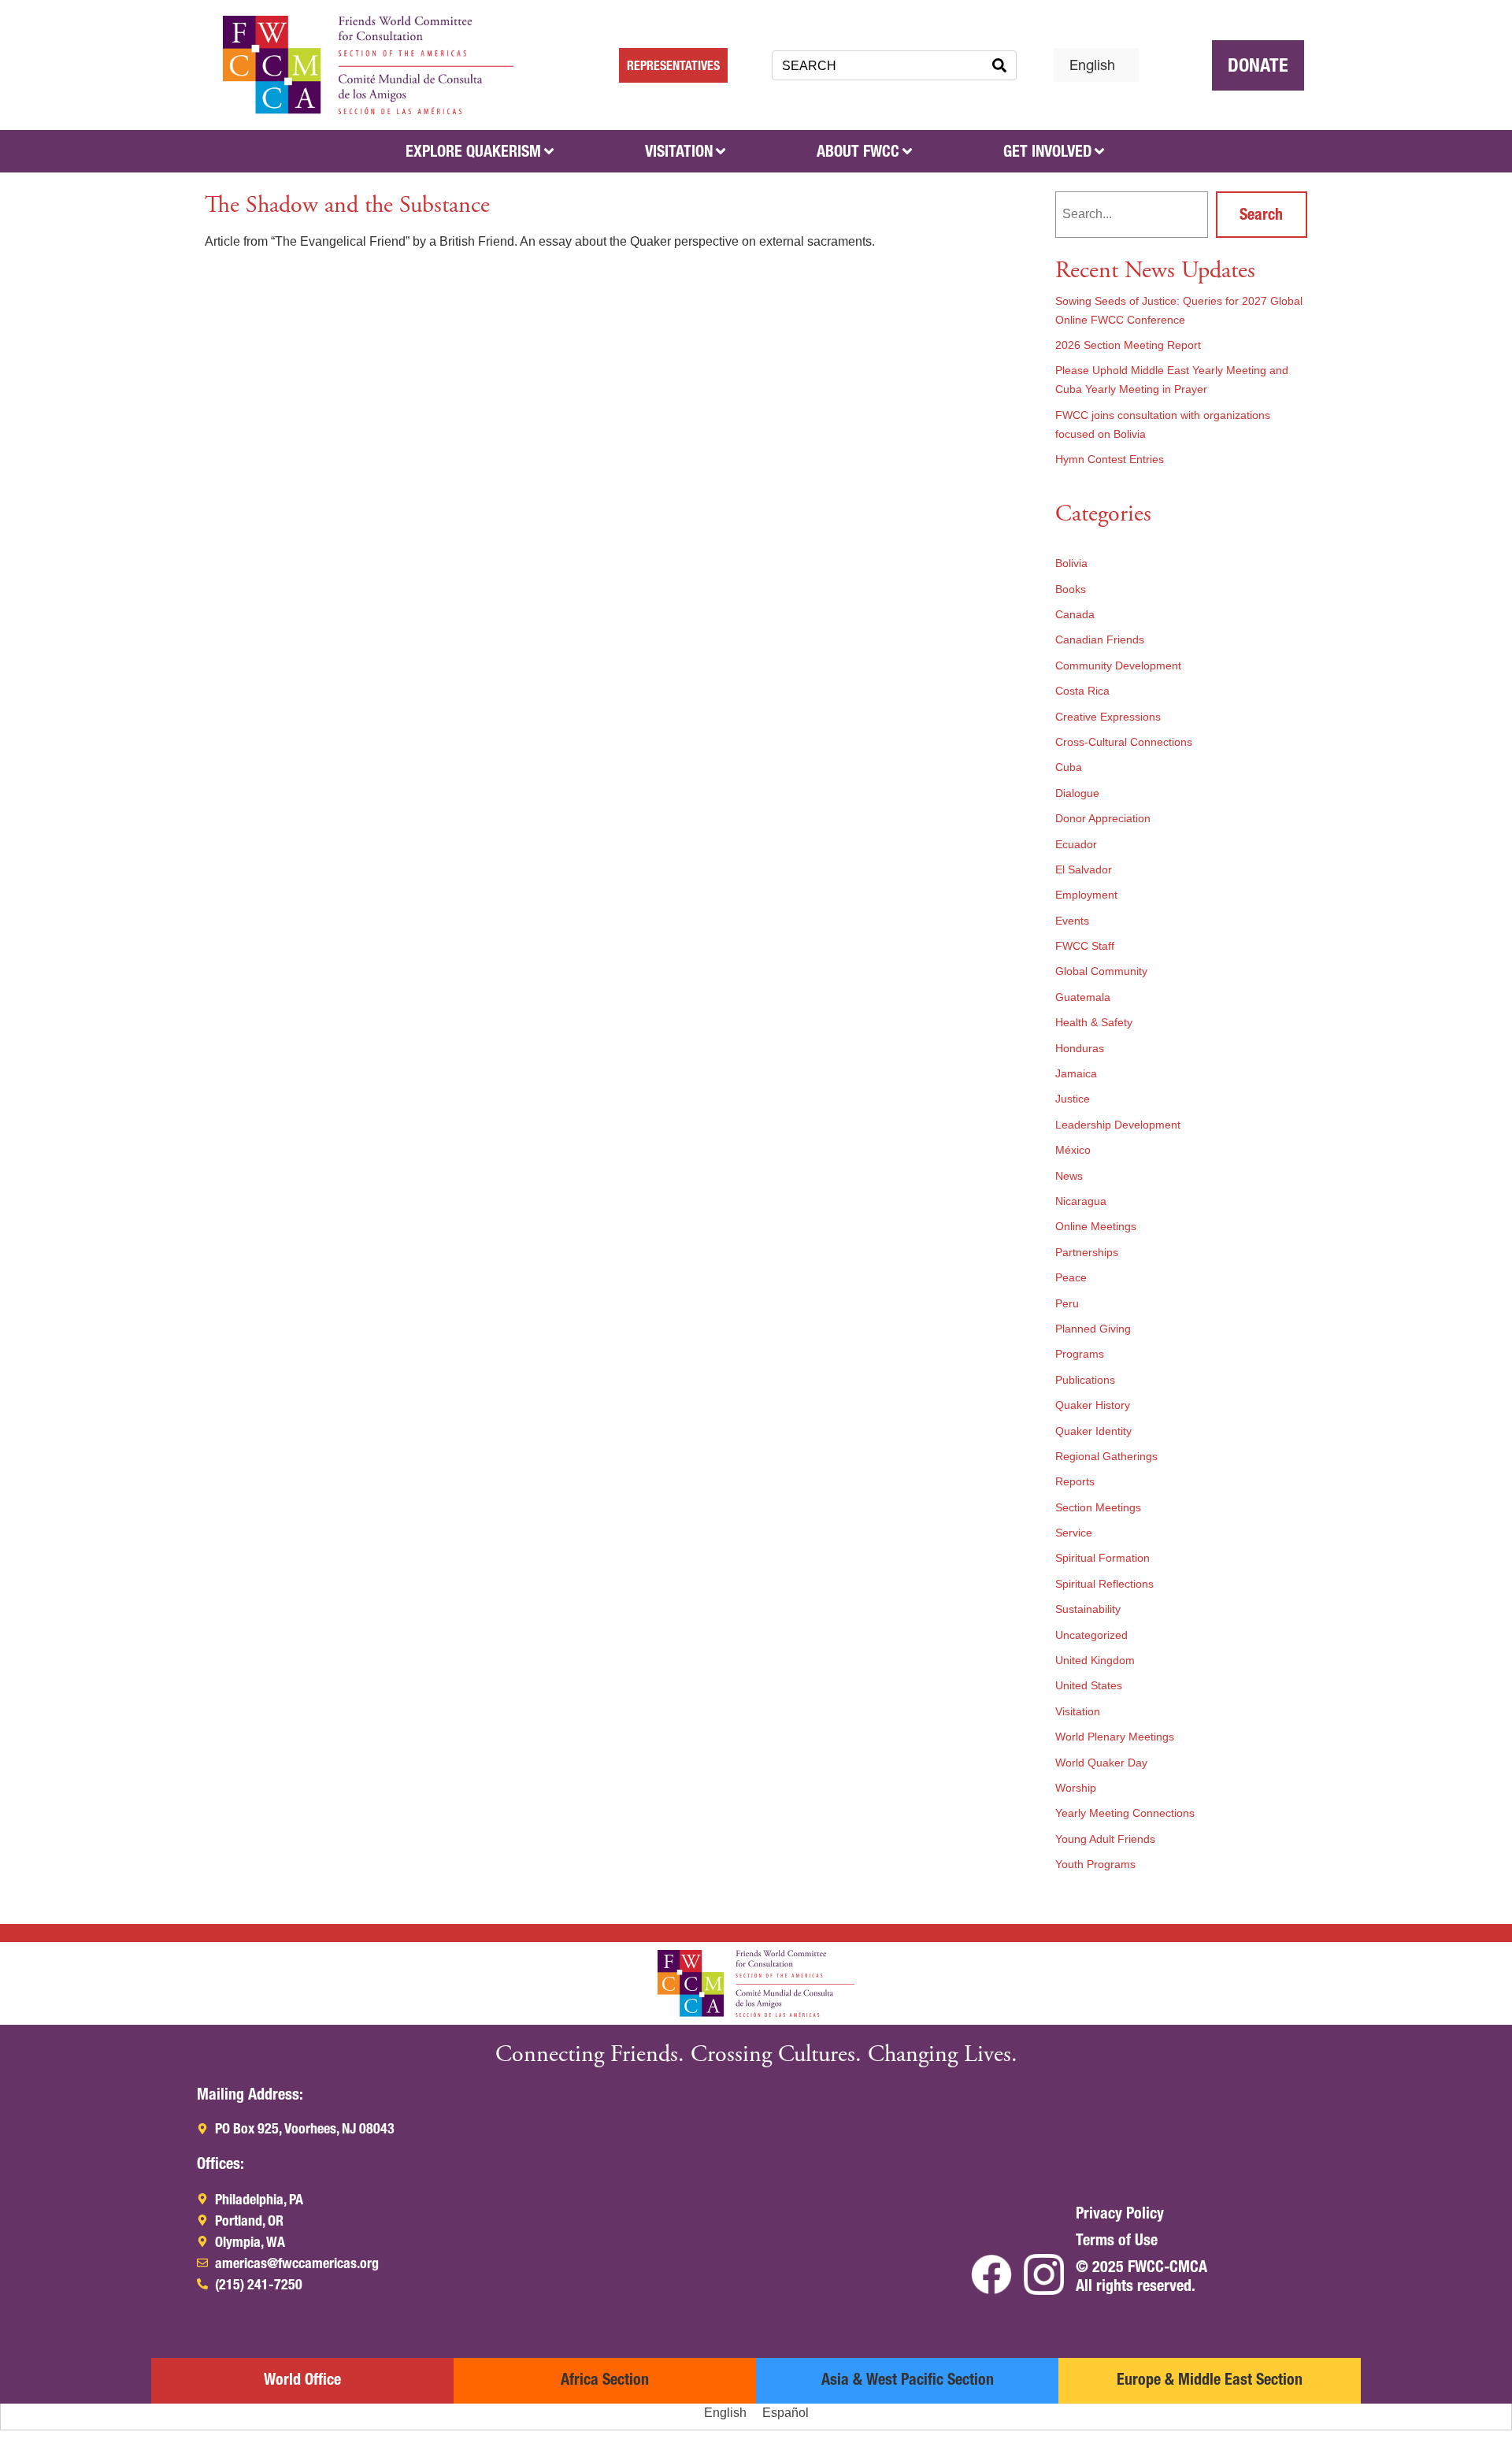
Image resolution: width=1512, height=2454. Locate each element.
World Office (302, 2379)
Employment (1086, 895)
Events (1072, 921)
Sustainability (1088, 1609)
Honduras (1080, 1048)
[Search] (999, 65)
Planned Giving (1093, 1329)
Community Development (1118, 665)
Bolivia (1071, 563)
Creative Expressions (1108, 717)
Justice (1073, 1099)
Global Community (1101, 971)
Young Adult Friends (1105, 1839)
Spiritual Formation (1102, 1558)
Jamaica (1076, 1073)
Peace (1071, 1277)
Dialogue (1077, 793)
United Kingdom (1095, 1660)
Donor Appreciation (1103, 818)
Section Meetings (1098, 1507)
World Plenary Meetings (1115, 1737)
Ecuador (1076, 844)
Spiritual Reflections (1104, 1584)
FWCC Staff (1085, 946)
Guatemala (1083, 997)
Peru (1067, 1303)
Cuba (1069, 767)
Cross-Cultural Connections (1124, 742)
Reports (1075, 1481)
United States (1089, 1685)
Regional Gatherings (1106, 1456)
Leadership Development (1118, 1125)
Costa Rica (1082, 691)
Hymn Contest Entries (1110, 459)
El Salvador (1084, 869)
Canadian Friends (1100, 639)
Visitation (1078, 1711)
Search (1261, 214)
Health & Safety (1094, 1022)
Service (1074, 1533)
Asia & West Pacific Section (908, 2379)
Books (1071, 589)
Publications (1085, 1380)
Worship (1076, 1788)
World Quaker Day (1101, 1763)
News (1069, 1176)
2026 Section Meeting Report (1128, 345)
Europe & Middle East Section (1210, 2379)
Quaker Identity (1093, 1431)
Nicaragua (1081, 1201)
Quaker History (1093, 1405)
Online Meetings (1096, 1226)
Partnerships (1087, 1252)
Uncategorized (1091, 1635)
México (1073, 1150)
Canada (1075, 614)
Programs (1080, 1354)
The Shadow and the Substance (347, 205)
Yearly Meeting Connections (1125, 1813)
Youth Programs (1095, 1864)
